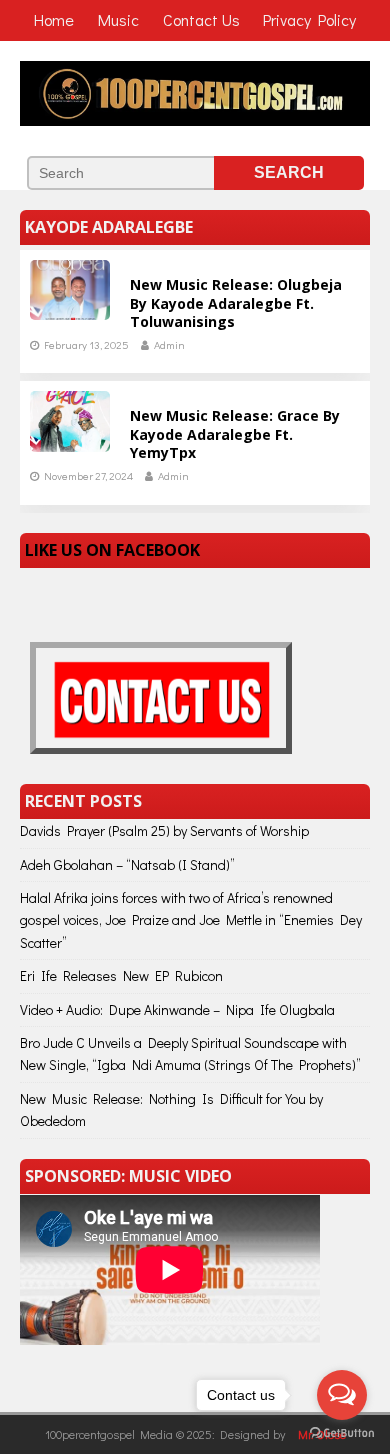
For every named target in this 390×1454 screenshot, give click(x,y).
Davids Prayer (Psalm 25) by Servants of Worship (164, 830)
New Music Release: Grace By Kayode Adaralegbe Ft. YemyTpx (235, 433)
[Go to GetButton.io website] (342, 1433)
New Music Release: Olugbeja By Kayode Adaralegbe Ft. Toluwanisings (236, 302)
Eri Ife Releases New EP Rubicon (121, 975)
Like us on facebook (112, 550)
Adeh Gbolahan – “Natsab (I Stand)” (127, 864)
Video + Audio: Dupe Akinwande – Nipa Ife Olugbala (177, 1009)
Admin (169, 344)
